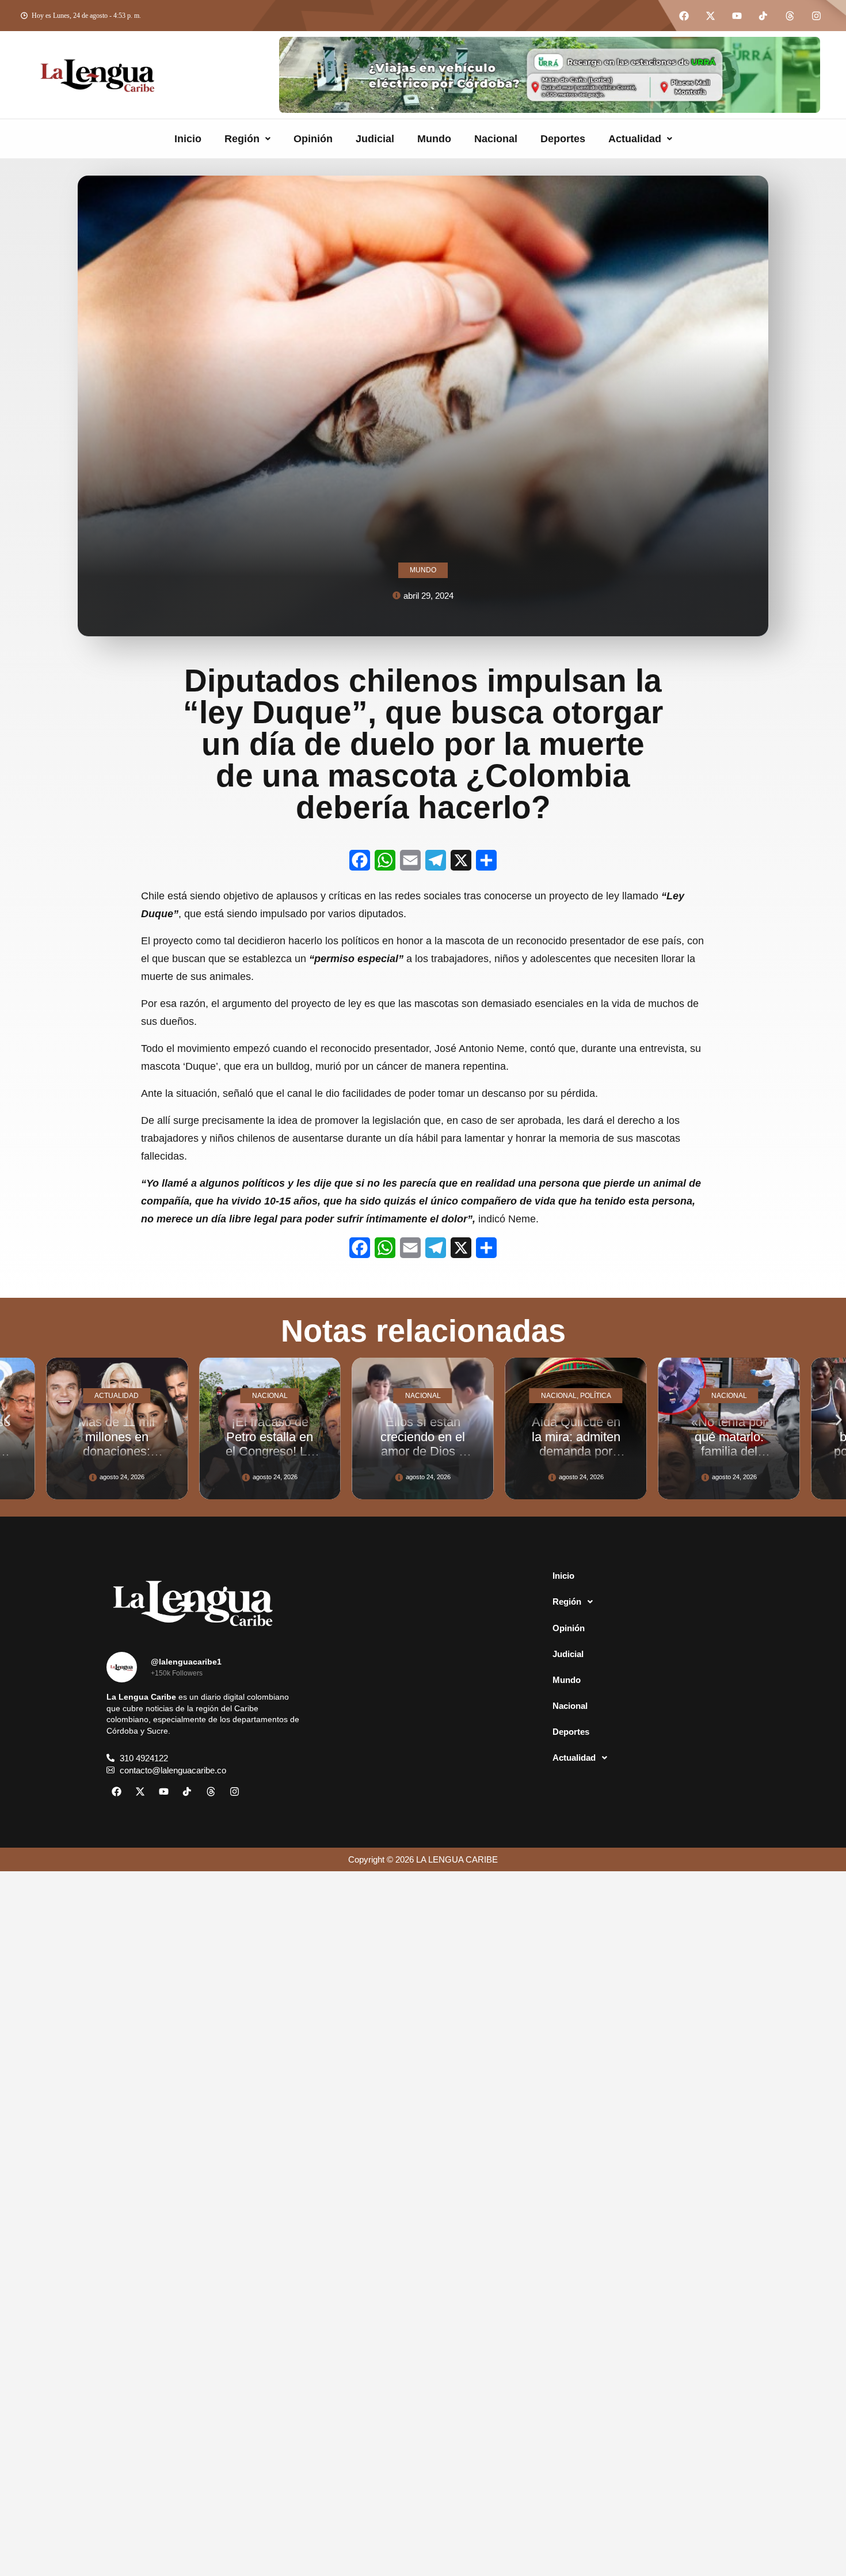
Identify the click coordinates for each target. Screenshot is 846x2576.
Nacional (496, 139)
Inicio (188, 139)
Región (242, 139)
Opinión (313, 139)
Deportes (563, 139)
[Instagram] (816, 16)
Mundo (434, 139)
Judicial (375, 139)
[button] (247, 139)
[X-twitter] (710, 16)
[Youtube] (737, 16)
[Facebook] (684, 16)
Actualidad (635, 139)
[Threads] (790, 16)
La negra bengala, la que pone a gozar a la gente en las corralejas (729, 1451)
